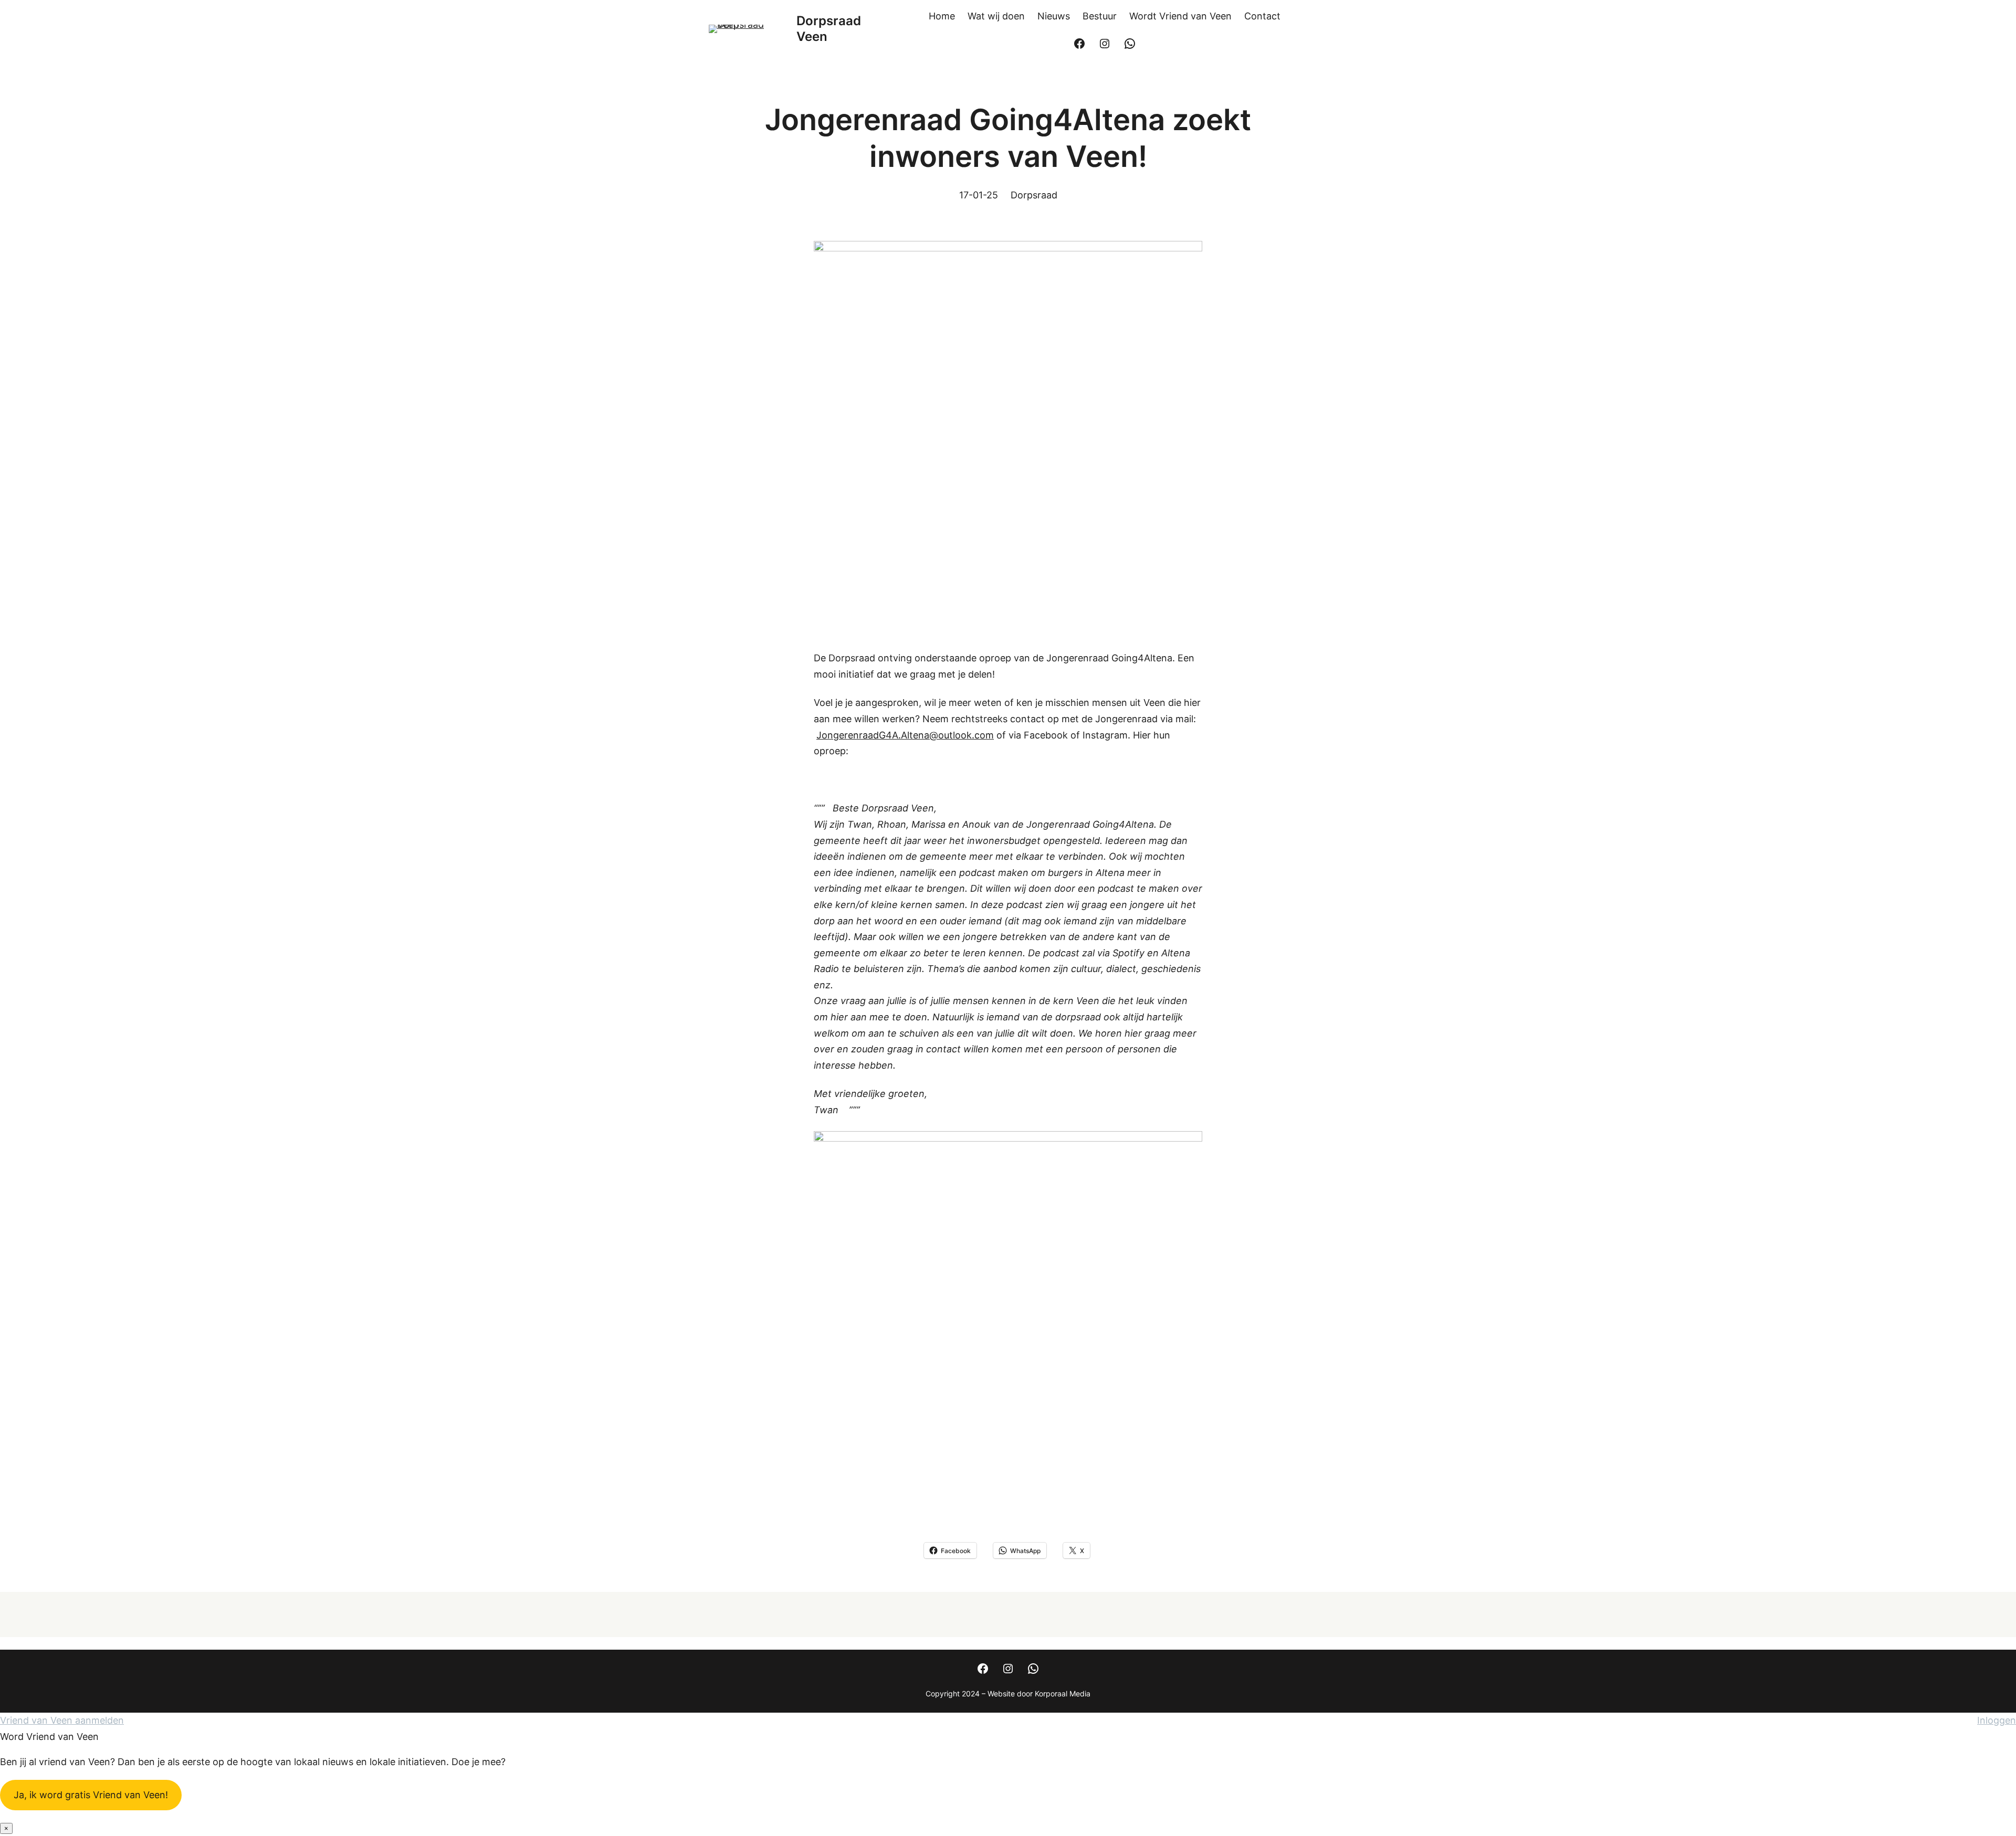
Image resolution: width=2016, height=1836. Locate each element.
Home (942, 16)
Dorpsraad (1034, 195)
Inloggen (1997, 1720)
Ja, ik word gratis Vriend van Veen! (91, 1795)
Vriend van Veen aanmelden (62, 1720)
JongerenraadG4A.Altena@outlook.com (905, 735)
